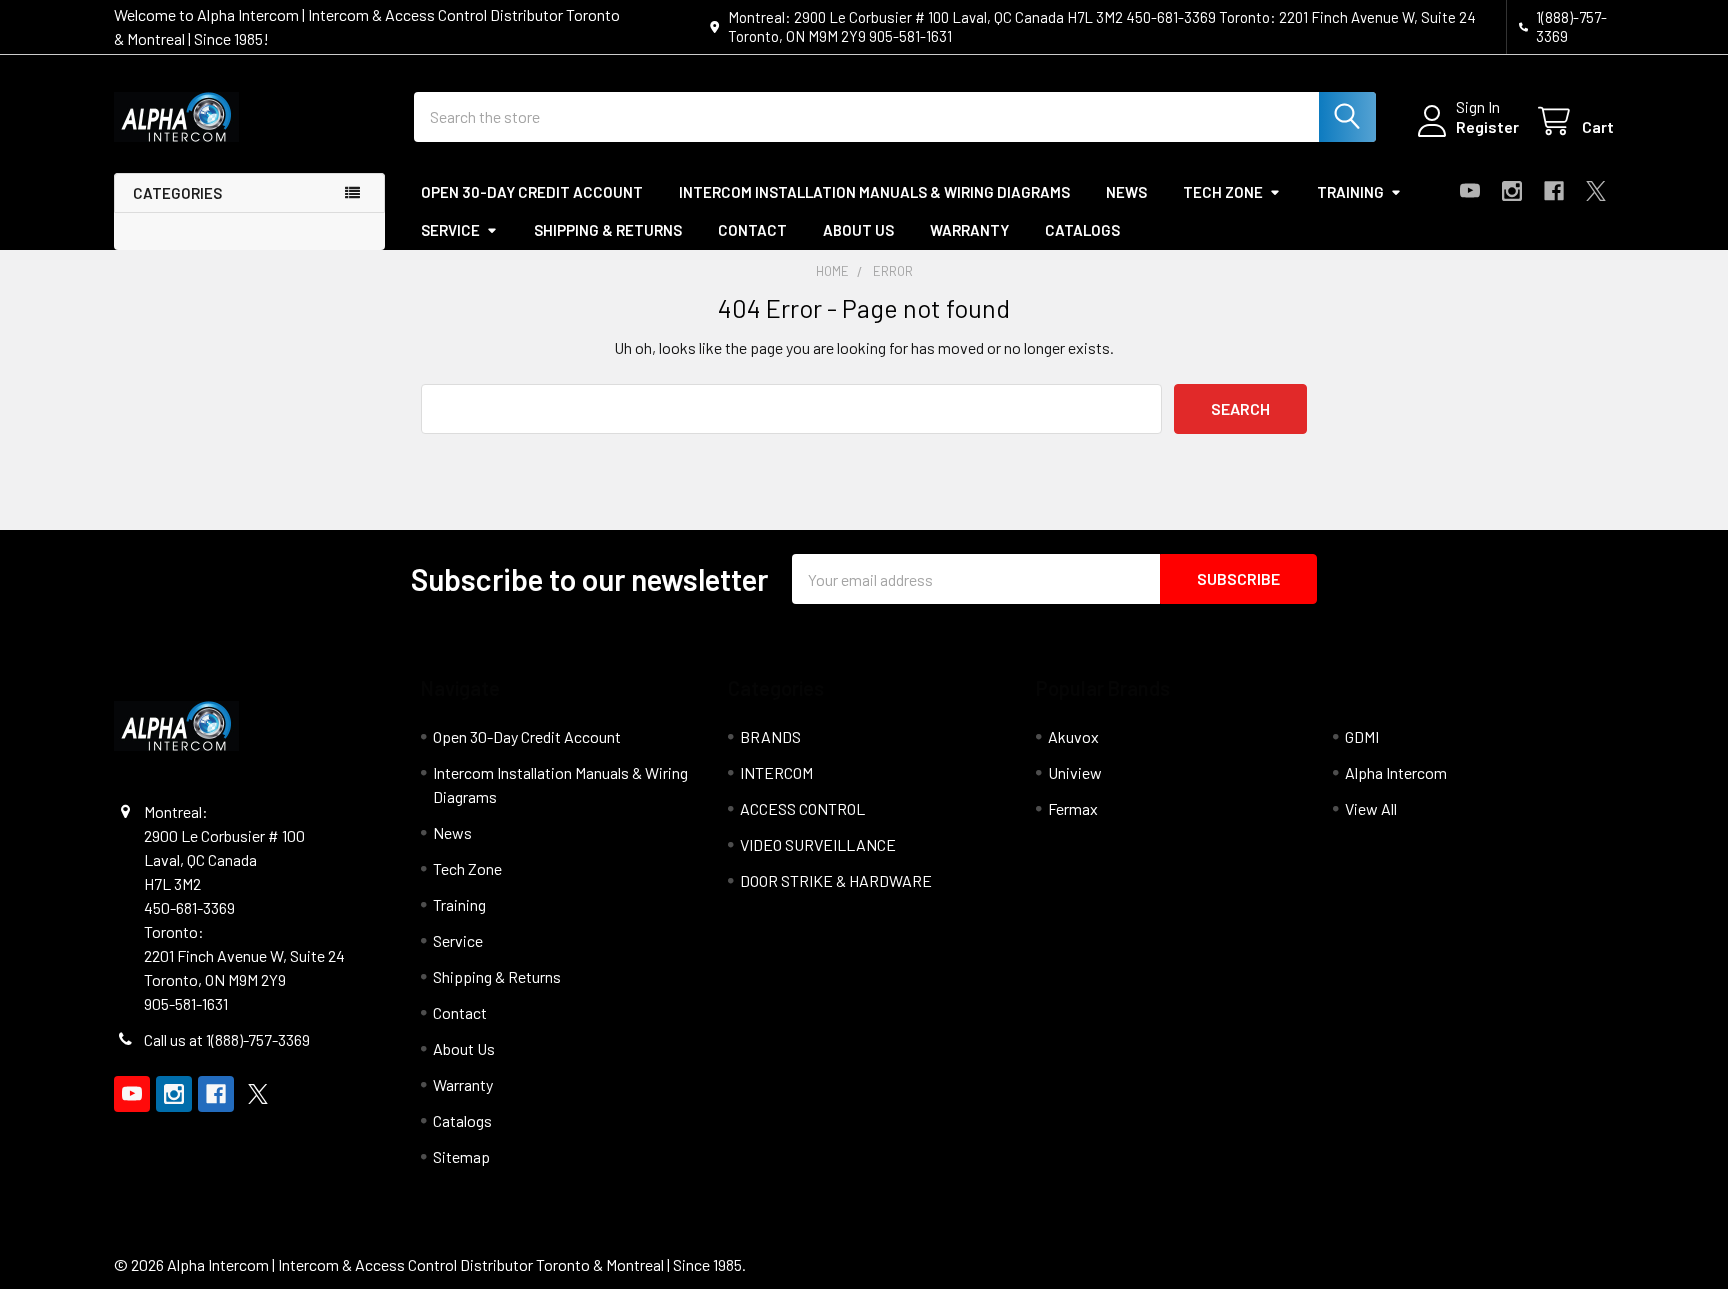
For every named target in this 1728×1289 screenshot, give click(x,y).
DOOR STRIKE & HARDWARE (836, 880)
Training (1350, 192)
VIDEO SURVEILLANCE (818, 844)
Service (450, 230)
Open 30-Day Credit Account (532, 192)
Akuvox (1073, 736)
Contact (752, 230)
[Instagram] (1512, 191)
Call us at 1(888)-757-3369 (227, 1039)
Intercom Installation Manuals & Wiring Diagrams (874, 192)
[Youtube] (1470, 191)
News (1126, 192)
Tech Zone (1223, 192)
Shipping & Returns (608, 230)
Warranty (969, 230)
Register (1487, 126)
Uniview (1075, 772)
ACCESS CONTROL (802, 808)
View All (1371, 808)
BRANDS (770, 736)
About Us (858, 230)
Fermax (1073, 808)
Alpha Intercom (1396, 772)
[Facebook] (1554, 191)
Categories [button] (177, 193)
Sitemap (461, 1156)
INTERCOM (776, 772)
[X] (1596, 191)
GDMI (1362, 736)
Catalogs (1082, 230)
